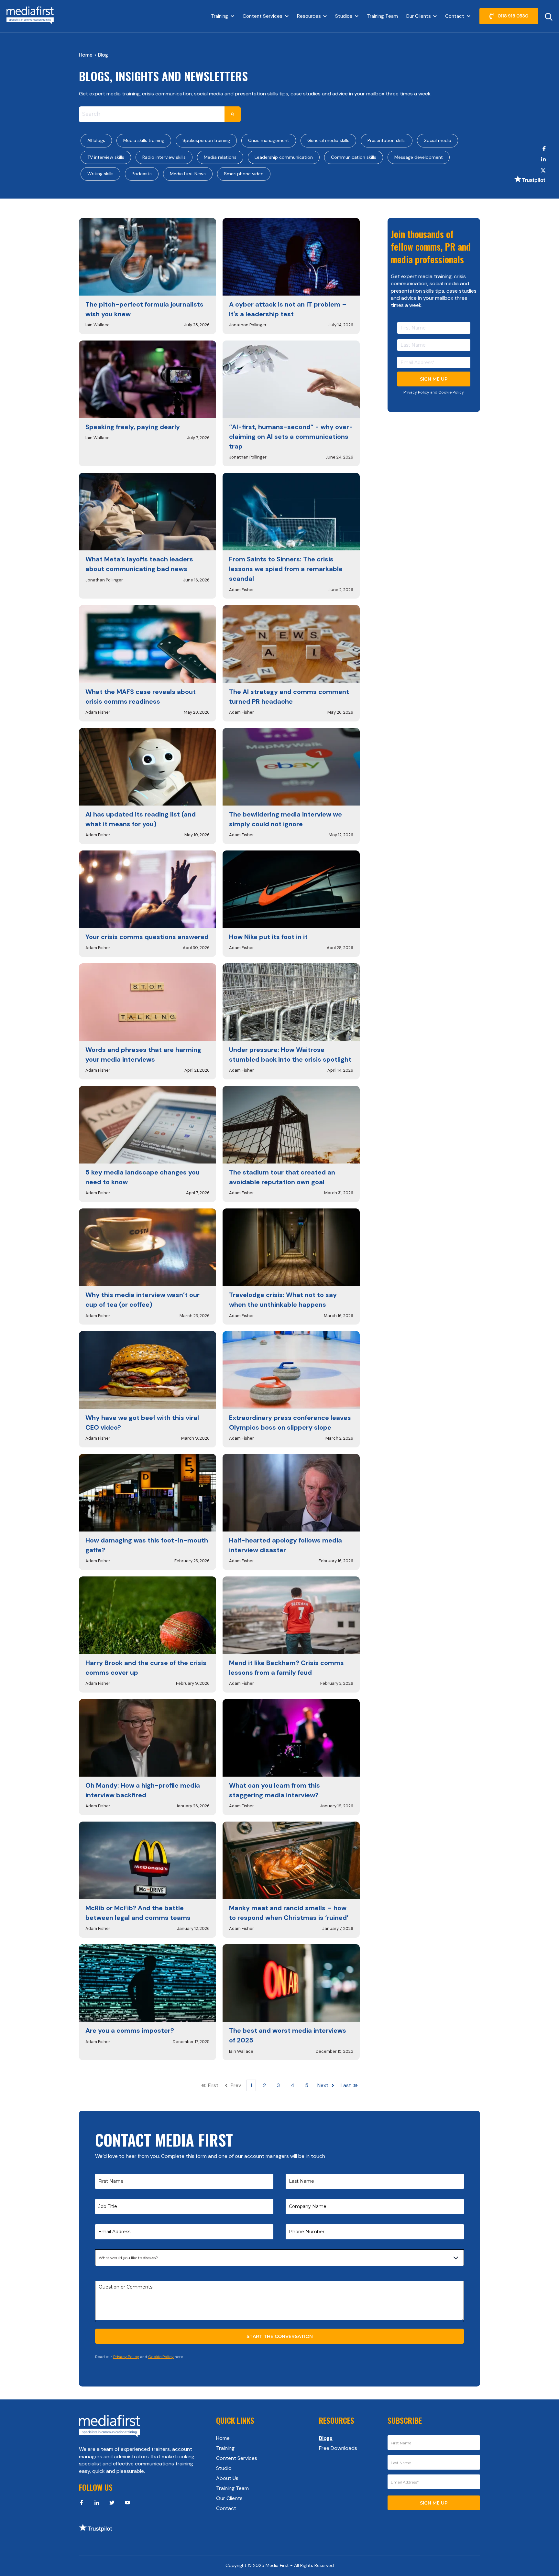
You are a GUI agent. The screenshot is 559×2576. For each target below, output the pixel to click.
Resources (309, 16)
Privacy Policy (416, 392)
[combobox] (152, 114)
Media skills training (144, 140)
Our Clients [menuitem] (229, 2498)
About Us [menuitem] (227, 2478)
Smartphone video (244, 174)
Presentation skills (387, 140)
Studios (344, 16)
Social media (438, 140)
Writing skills (100, 174)
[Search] (233, 114)
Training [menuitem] (225, 2448)
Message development (419, 157)
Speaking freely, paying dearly (133, 427)
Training (219, 16)
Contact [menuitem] (226, 2508)
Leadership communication (284, 157)
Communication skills (354, 157)
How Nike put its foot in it (268, 937)
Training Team (382, 16)
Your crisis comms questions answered (147, 937)
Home (86, 55)
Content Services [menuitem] (237, 2458)
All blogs (96, 140)
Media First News (188, 174)
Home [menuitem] (223, 2438)
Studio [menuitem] (224, 2468)
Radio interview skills (164, 157)
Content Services (263, 16)
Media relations (220, 157)
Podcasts (142, 174)
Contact (455, 16)
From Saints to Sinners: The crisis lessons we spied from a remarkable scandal (286, 569)
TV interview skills (106, 157)
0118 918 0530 (513, 16)
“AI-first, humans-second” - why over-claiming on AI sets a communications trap (291, 437)
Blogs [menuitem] (326, 2438)
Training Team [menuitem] (232, 2488)
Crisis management (269, 140)
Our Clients (418, 16)
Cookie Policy (451, 392)
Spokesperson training (206, 140)
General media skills (328, 140)
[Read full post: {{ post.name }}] (148, 257)
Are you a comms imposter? (130, 2030)
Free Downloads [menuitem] (338, 2448)
